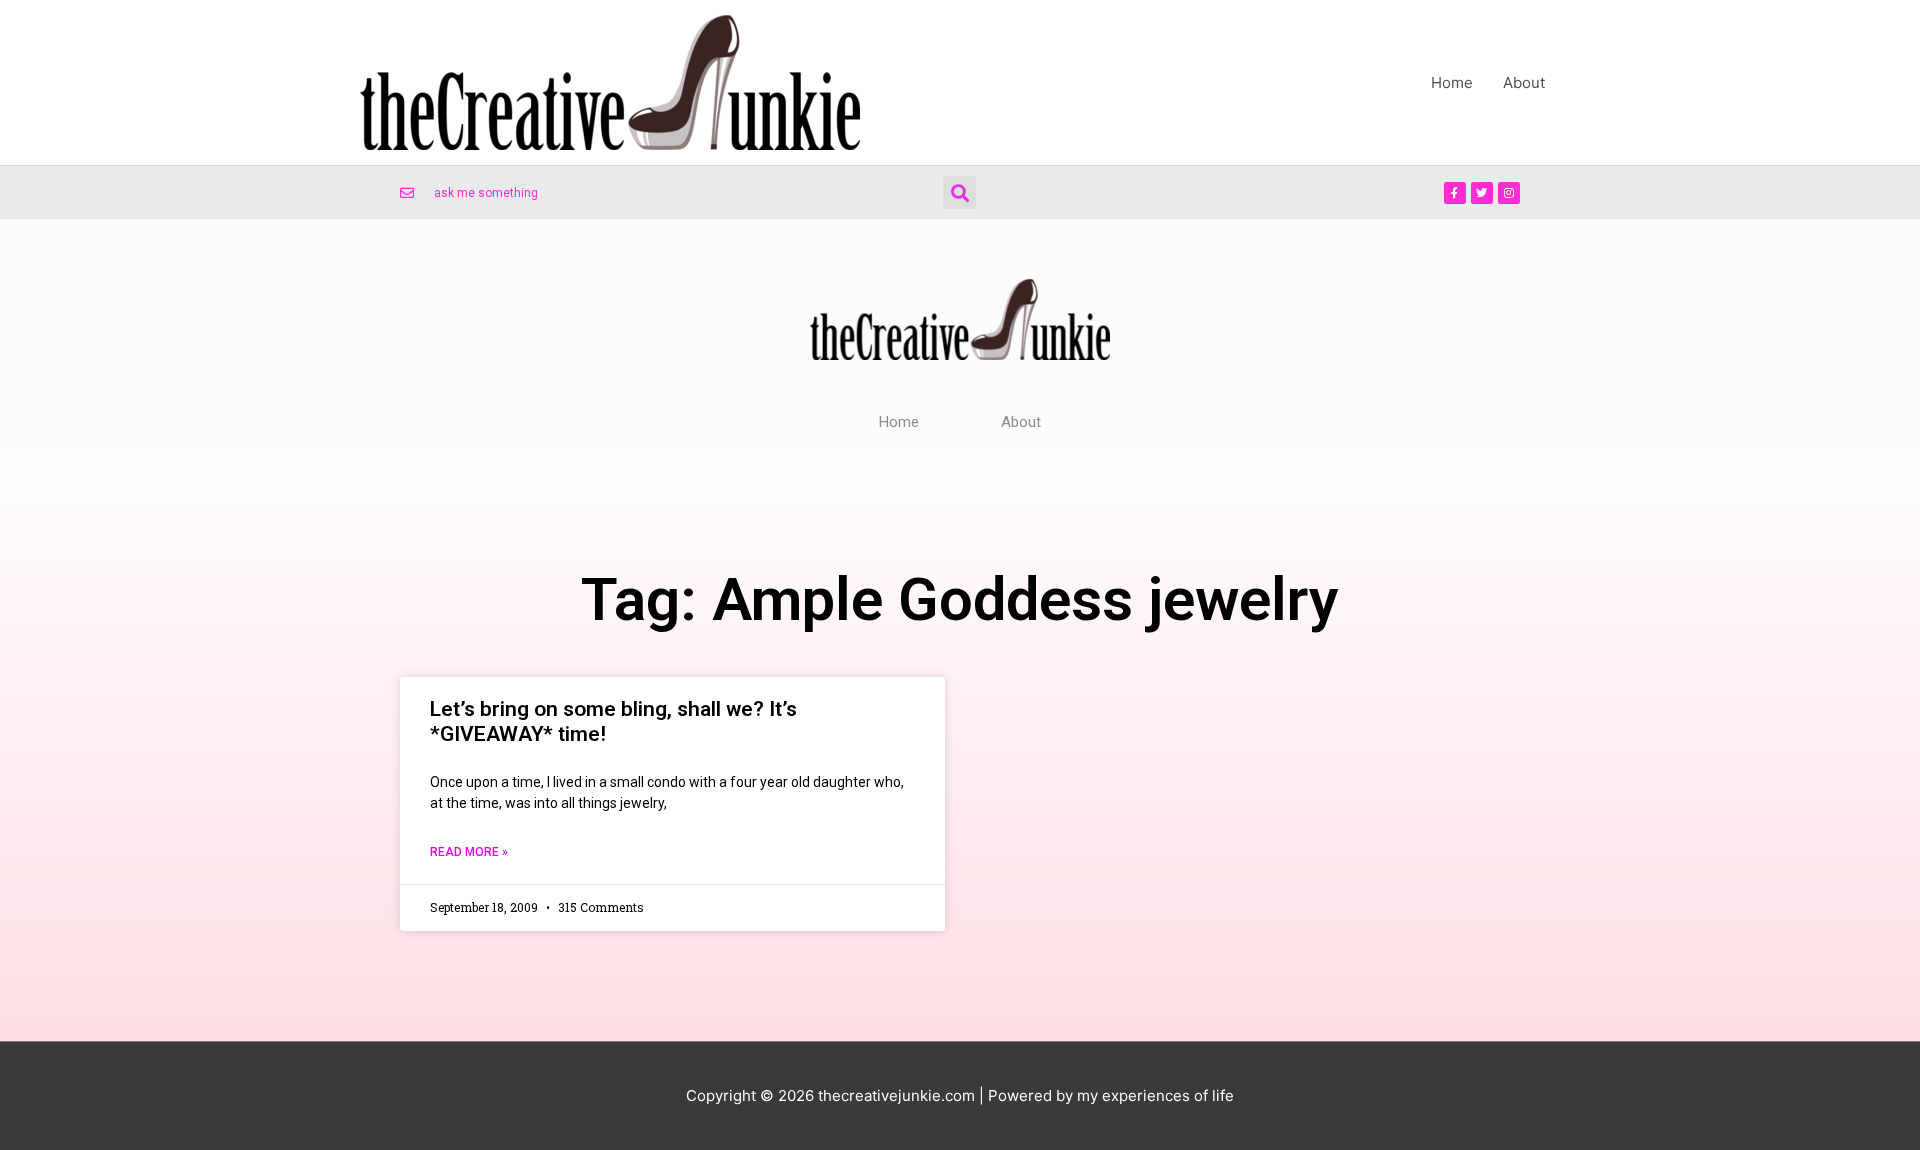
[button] (959, 192)
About (1524, 82)
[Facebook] (1455, 193)
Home (1452, 82)
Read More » (469, 852)
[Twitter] (1482, 193)
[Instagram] (1509, 193)
